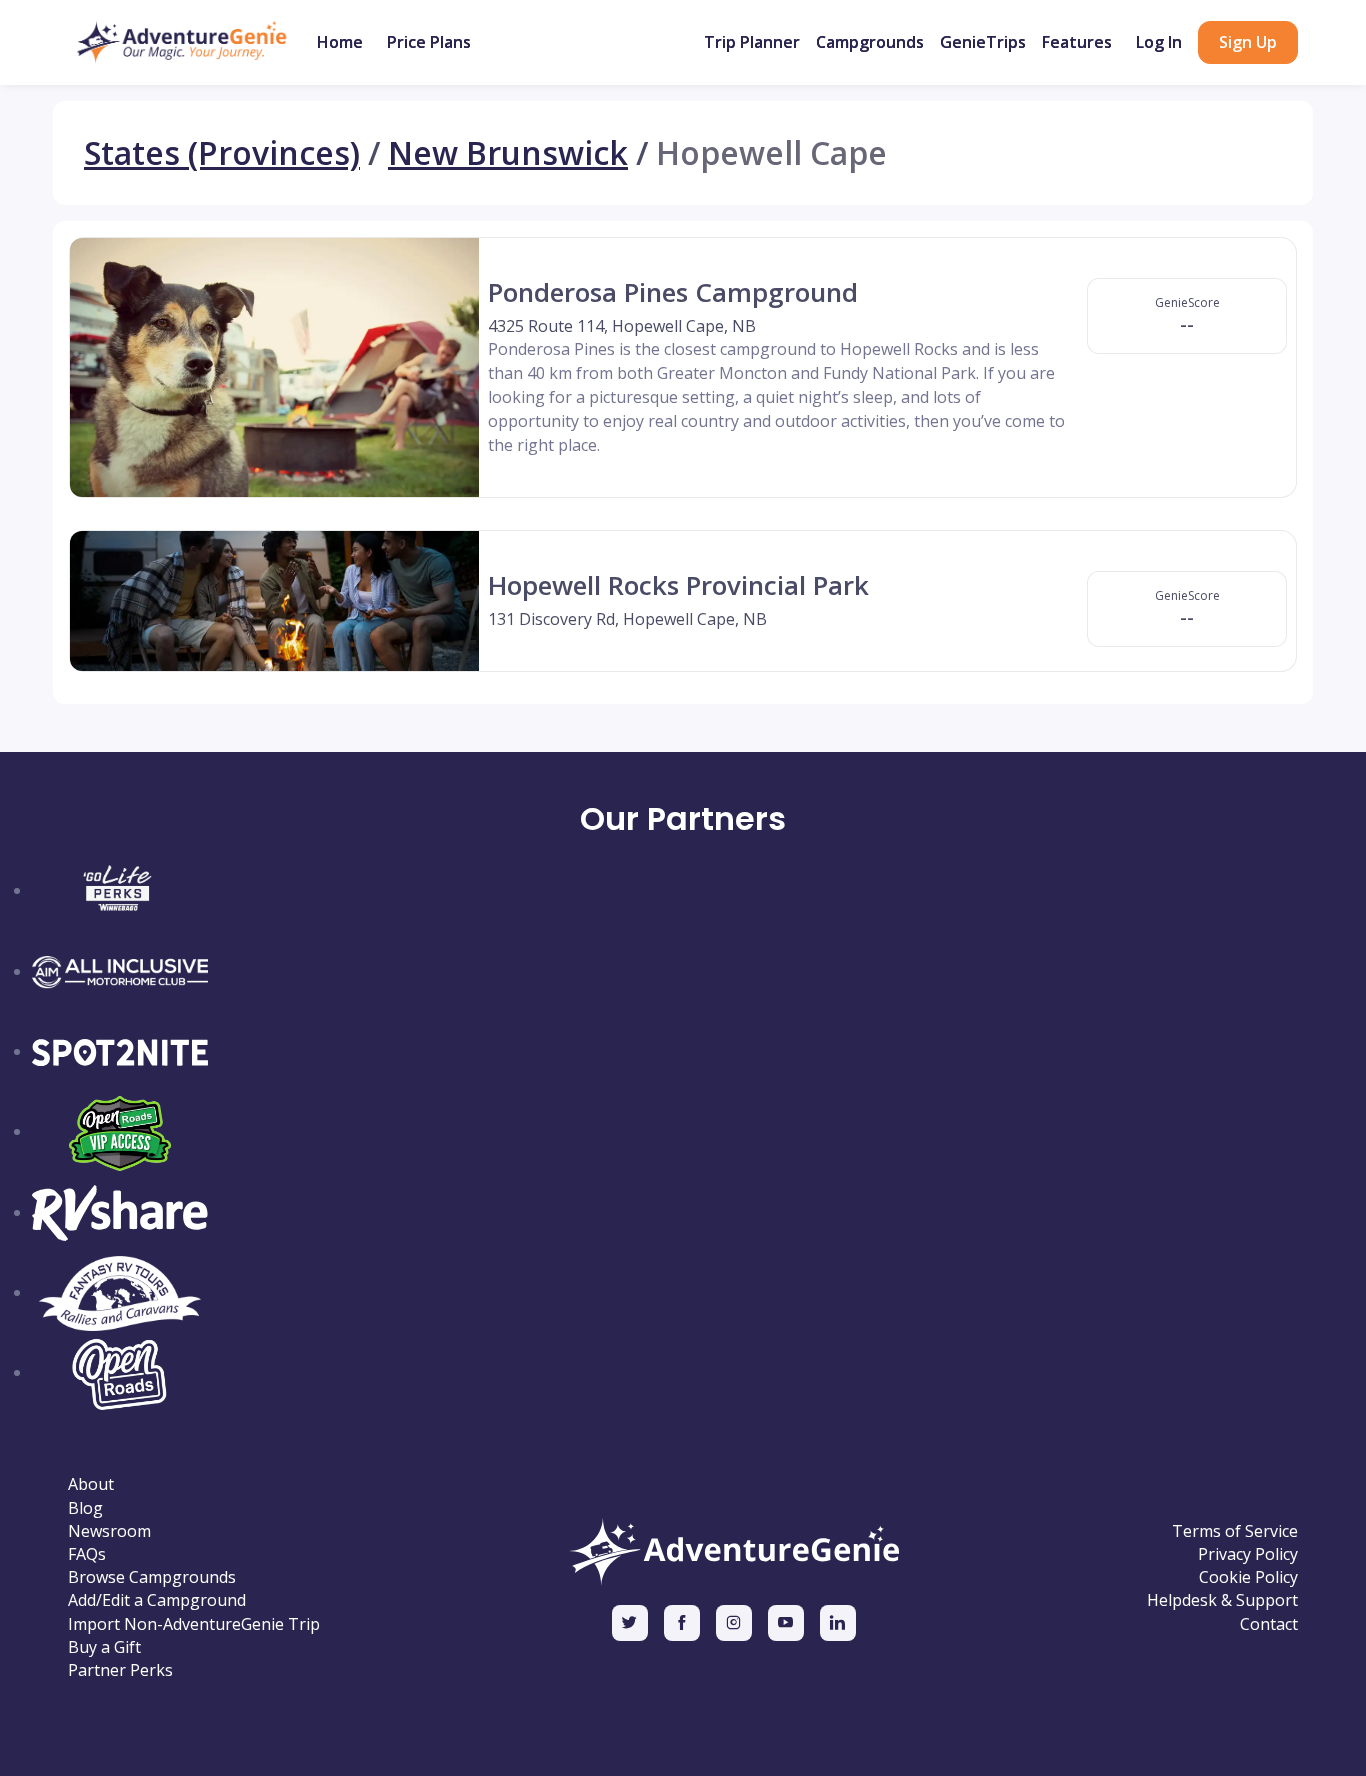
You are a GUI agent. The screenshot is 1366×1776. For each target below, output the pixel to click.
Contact (1269, 1624)
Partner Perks (120, 1670)
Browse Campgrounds (152, 1577)
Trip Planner (752, 42)
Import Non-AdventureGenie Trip (194, 1624)
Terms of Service (1235, 1531)
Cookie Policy (1248, 1577)
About (91, 1484)
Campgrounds (870, 42)
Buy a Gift (104, 1647)
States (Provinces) (222, 153)
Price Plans (429, 42)
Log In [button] (1159, 42)
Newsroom (109, 1531)
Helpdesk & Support (1222, 1600)
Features (1077, 42)
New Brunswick (508, 153)
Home (340, 42)
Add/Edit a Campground (157, 1600)
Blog (85, 1508)
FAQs (87, 1554)
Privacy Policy (1248, 1554)
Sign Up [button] (1248, 42)
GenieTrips (983, 42)
